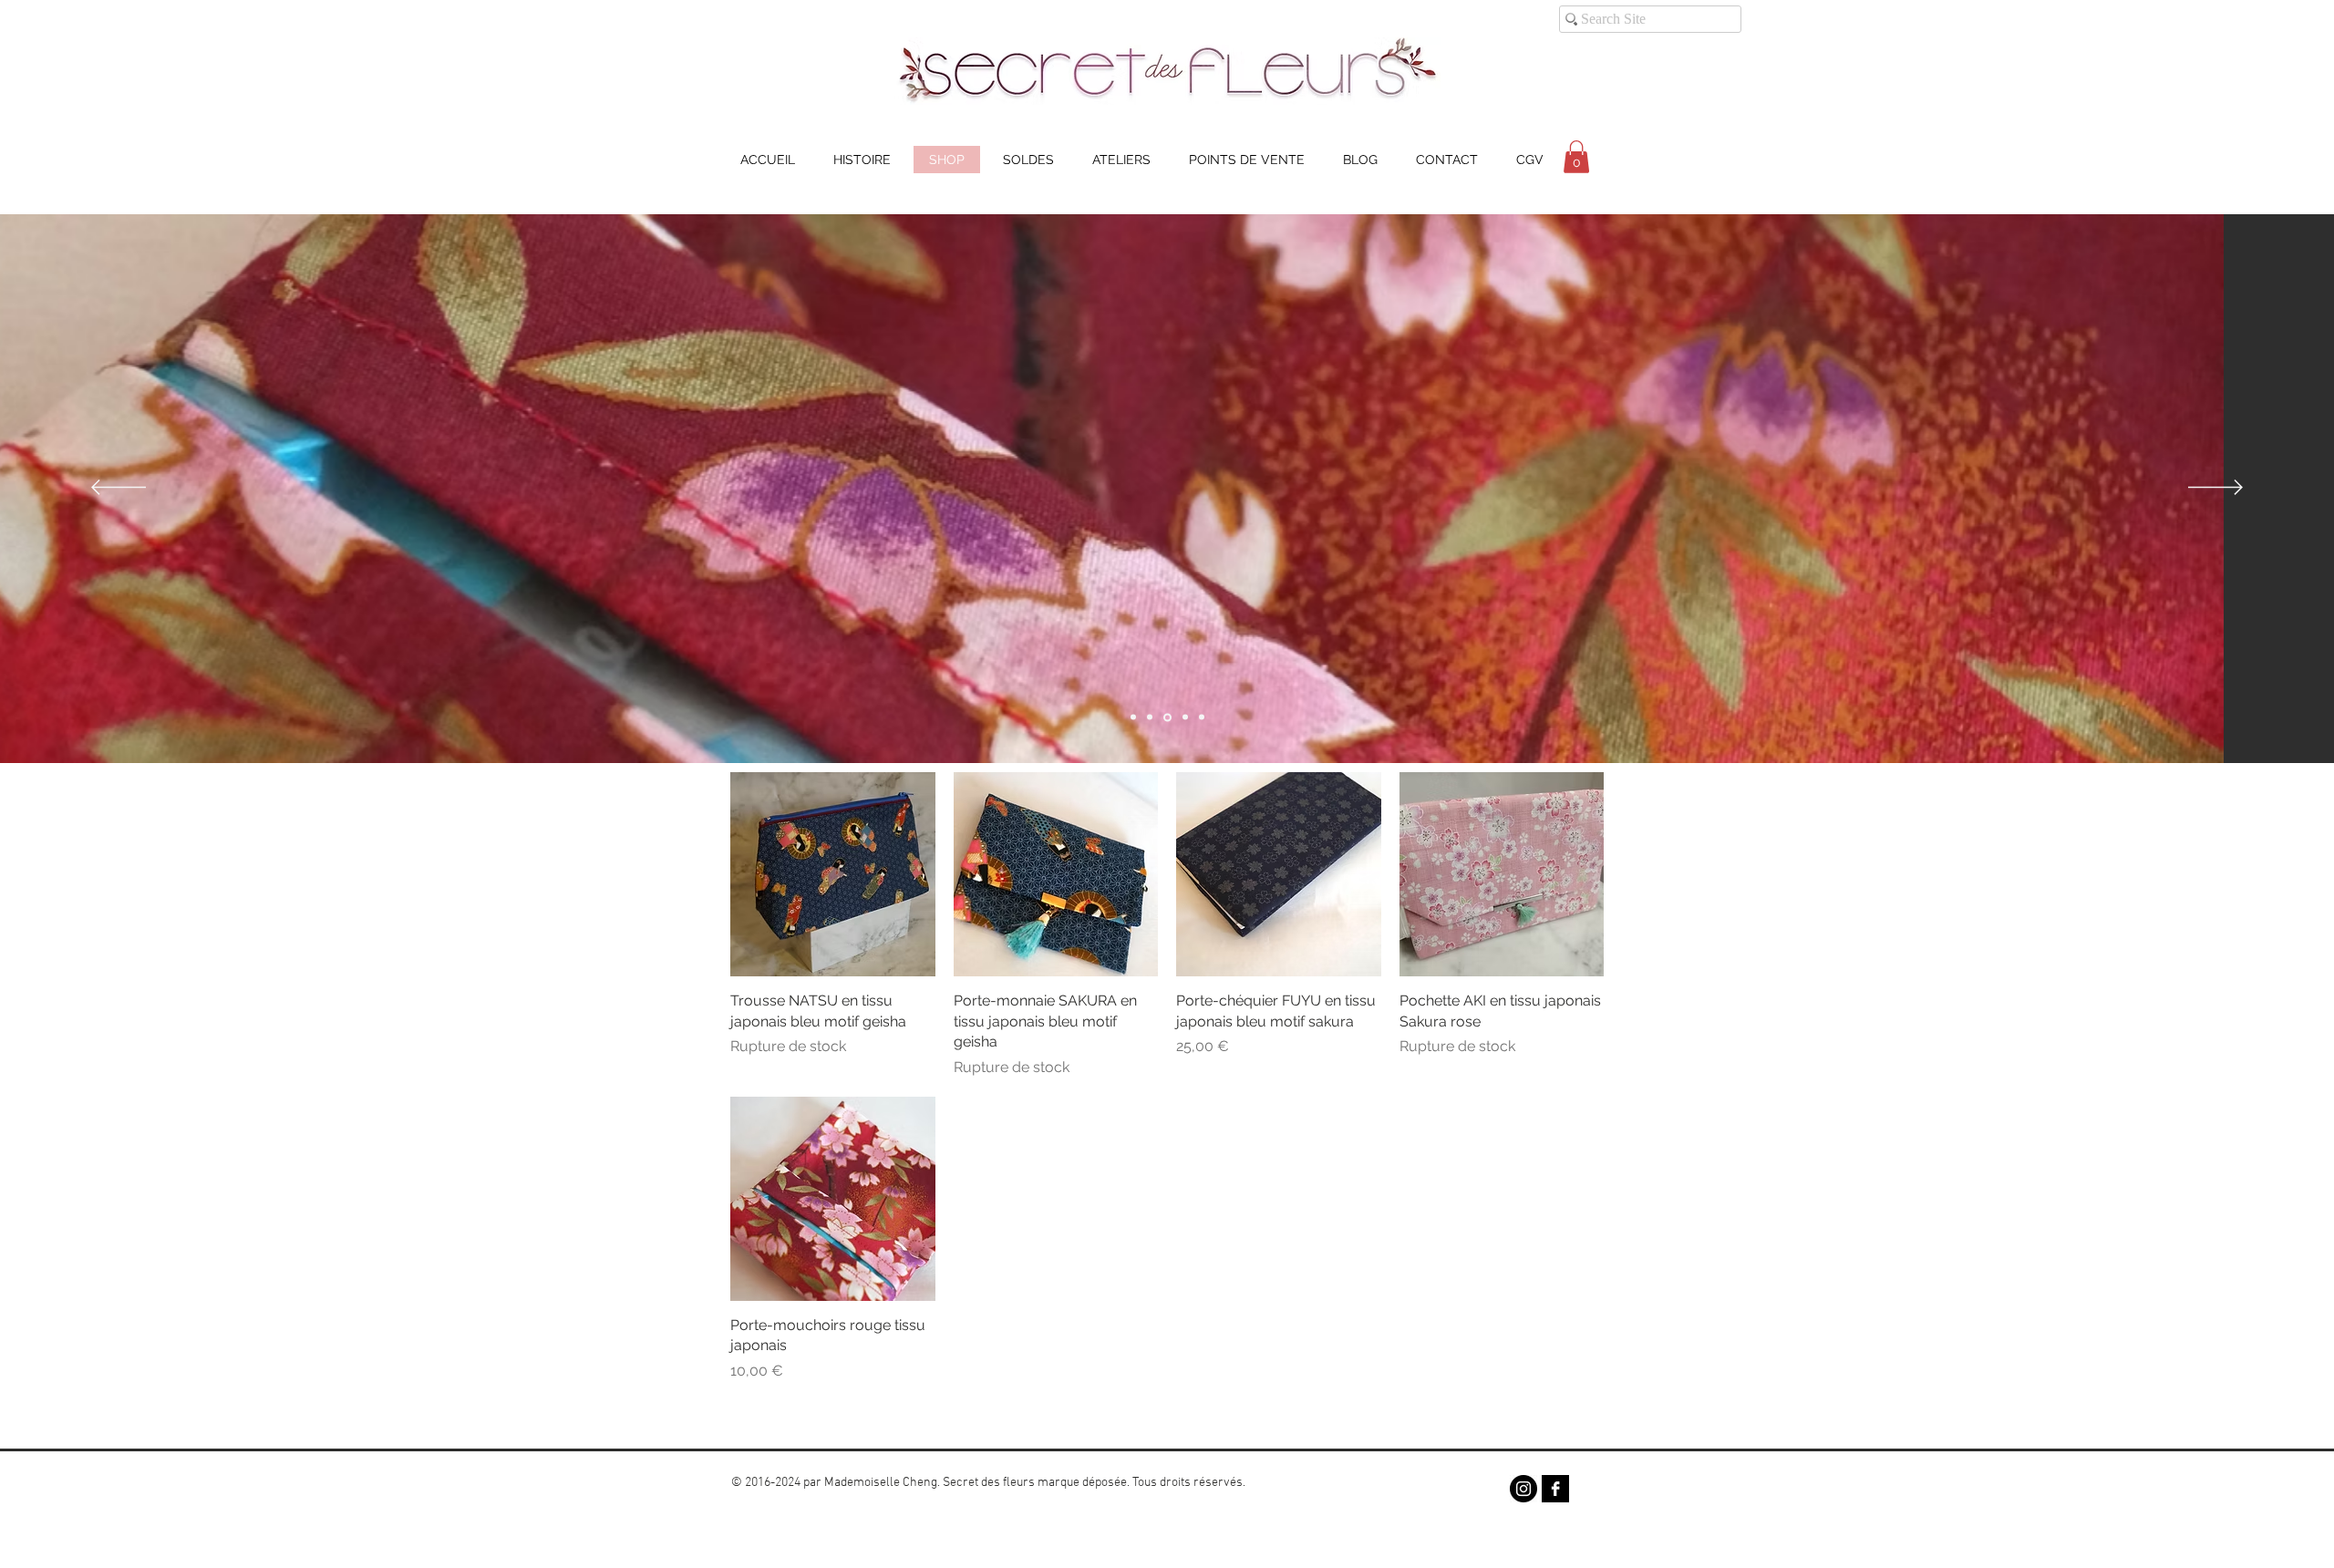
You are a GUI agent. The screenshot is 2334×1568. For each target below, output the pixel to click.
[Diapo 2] (1150, 717)
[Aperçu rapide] (833, 875)
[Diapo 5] (1202, 717)
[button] (1576, 157)
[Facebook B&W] (1555, 1489)
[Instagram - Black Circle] (1523, 1489)
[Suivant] (2215, 489)
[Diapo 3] (1167, 717)
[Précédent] (119, 489)
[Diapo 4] (1133, 717)
